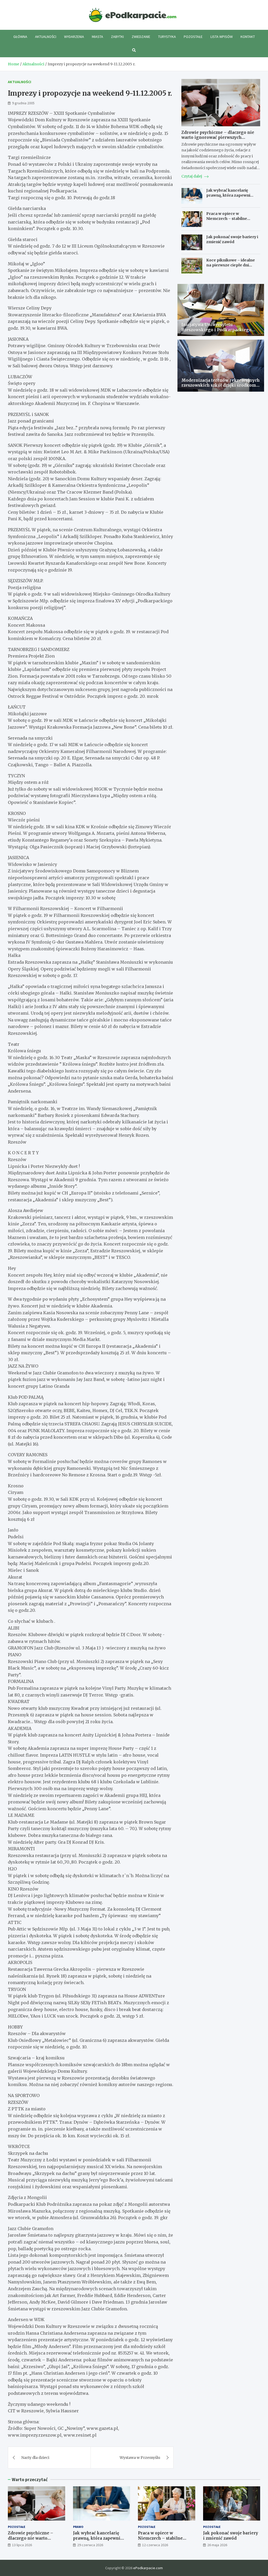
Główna (20, 37)
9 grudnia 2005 (23, 103)
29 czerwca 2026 (90, 2545)
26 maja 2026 (217, 2545)
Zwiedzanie (141, 37)
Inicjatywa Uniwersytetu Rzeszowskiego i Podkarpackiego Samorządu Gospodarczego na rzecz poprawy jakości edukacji (219, 332)
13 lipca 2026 (22, 2545)
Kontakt (248, 37)
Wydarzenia (74, 37)
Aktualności (46, 37)
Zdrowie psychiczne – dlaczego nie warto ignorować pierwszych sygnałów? (218, 138)
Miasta (97, 37)
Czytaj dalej (192, 176)
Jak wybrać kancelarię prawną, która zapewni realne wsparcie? (228, 195)
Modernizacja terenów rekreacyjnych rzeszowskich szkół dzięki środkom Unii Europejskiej (220, 385)
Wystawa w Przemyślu (140, 2458)
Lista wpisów (222, 37)
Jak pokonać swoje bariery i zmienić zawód (232, 239)
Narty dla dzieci (35, 2458)
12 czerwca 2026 (155, 2545)
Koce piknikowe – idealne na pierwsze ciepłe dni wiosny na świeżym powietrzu (231, 267)
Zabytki (117, 37)
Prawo (78, 2527)
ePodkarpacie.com (148, 2568)
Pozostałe (193, 37)
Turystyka (167, 37)
